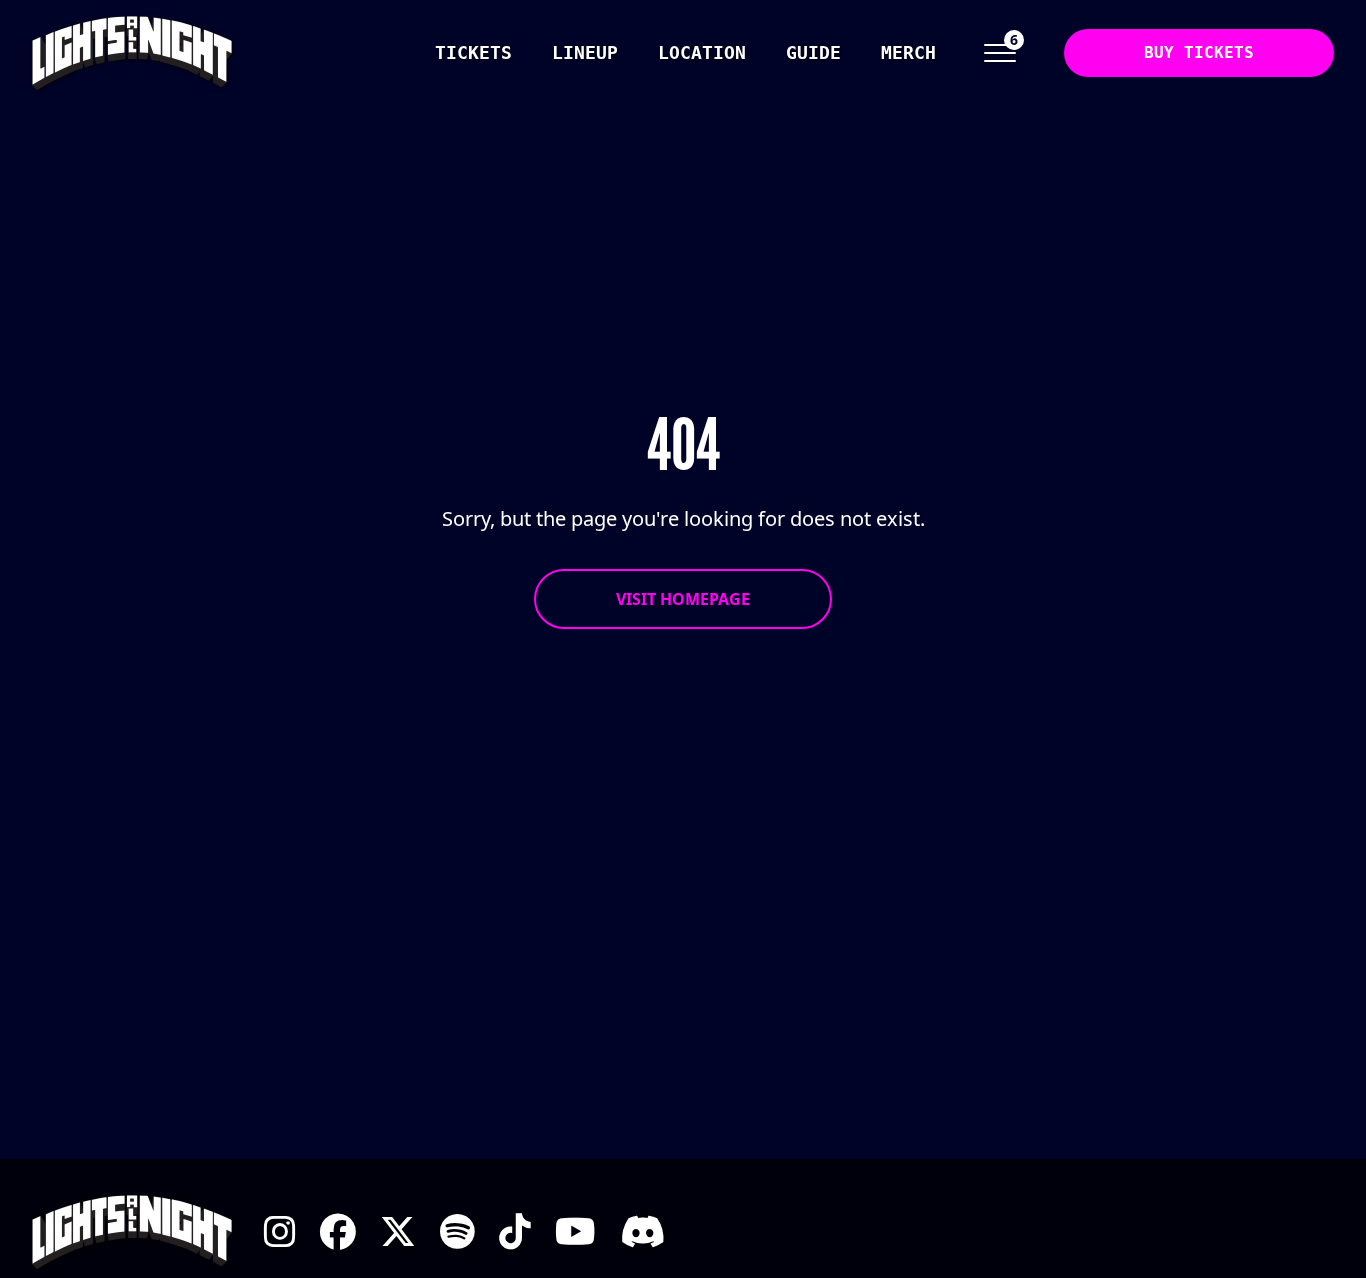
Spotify (457, 1232)
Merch (908, 52)
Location (702, 52)
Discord (642, 1232)
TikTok (515, 1232)
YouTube (575, 1232)
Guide (813, 52)
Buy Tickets (1199, 52)
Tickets (473, 52)
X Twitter (398, 1232)
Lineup (585, 52)
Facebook (338, 1232)
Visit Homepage (683, 599)
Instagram (280, 1232)
